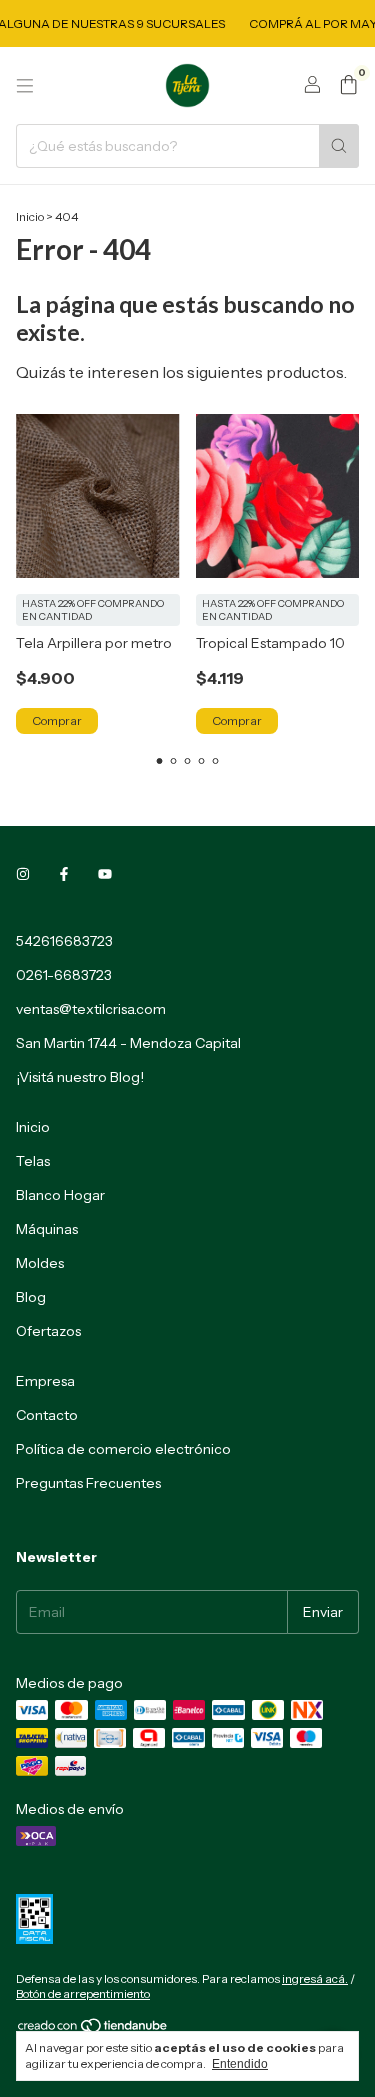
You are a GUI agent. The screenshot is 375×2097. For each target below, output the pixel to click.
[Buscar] (339, 146)
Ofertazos (48, 1331)
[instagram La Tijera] (23, 875)
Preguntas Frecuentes (88, 1483)
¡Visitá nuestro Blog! (80, 1077)
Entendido (240, 2064)
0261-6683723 (64, 975)
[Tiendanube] (93, 2029)
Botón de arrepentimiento (83, 1993)
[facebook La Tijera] (64, 875)
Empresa (45, 1381)
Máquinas (47, 1229)
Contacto (47, 1415)
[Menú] (25, 86)
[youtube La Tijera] (105, 875)
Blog (31, 1297)
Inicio (30, 216)
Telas (33, 1161)
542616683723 (64, 941)
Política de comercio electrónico (123, 1449)
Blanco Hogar (60, 1195)
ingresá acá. (315, 1978)
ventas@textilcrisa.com (91, 1009)
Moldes (40, 1263)
